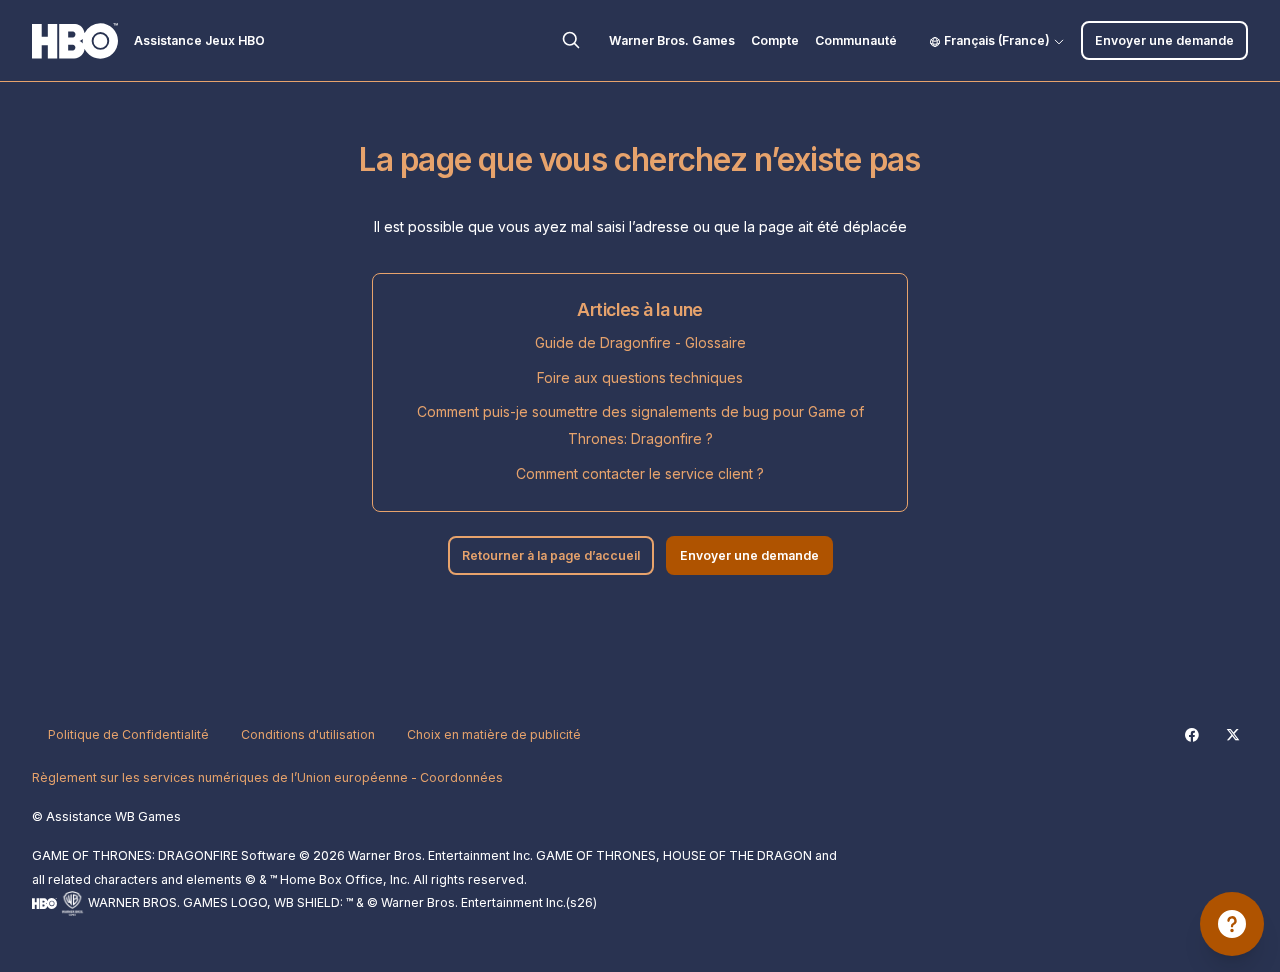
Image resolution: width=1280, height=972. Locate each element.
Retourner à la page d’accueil (551, 555)
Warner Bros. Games (672, 40)
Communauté (856, 40)
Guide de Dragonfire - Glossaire (640, 342)
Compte (775, 40)
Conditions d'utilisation (308, 734)
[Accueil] (75, 41)
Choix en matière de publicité (494, 734)
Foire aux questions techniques (640, 377)
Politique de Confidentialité (128, 734)
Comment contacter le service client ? (640, 473)
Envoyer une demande (1164, 40)
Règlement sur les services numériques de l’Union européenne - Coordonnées (267, 777)
